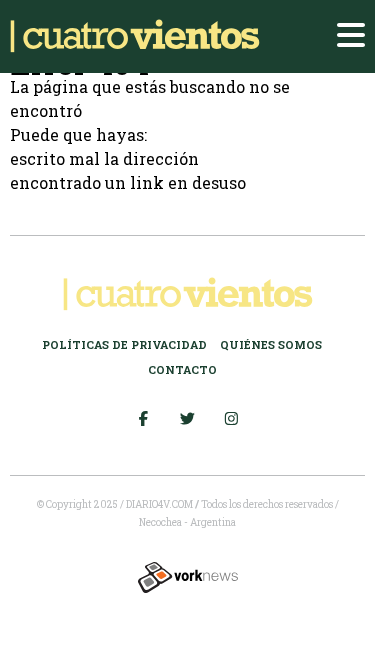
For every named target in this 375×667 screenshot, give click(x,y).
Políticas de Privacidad (124, 344)
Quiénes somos (271, 344)
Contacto (182, 369)
